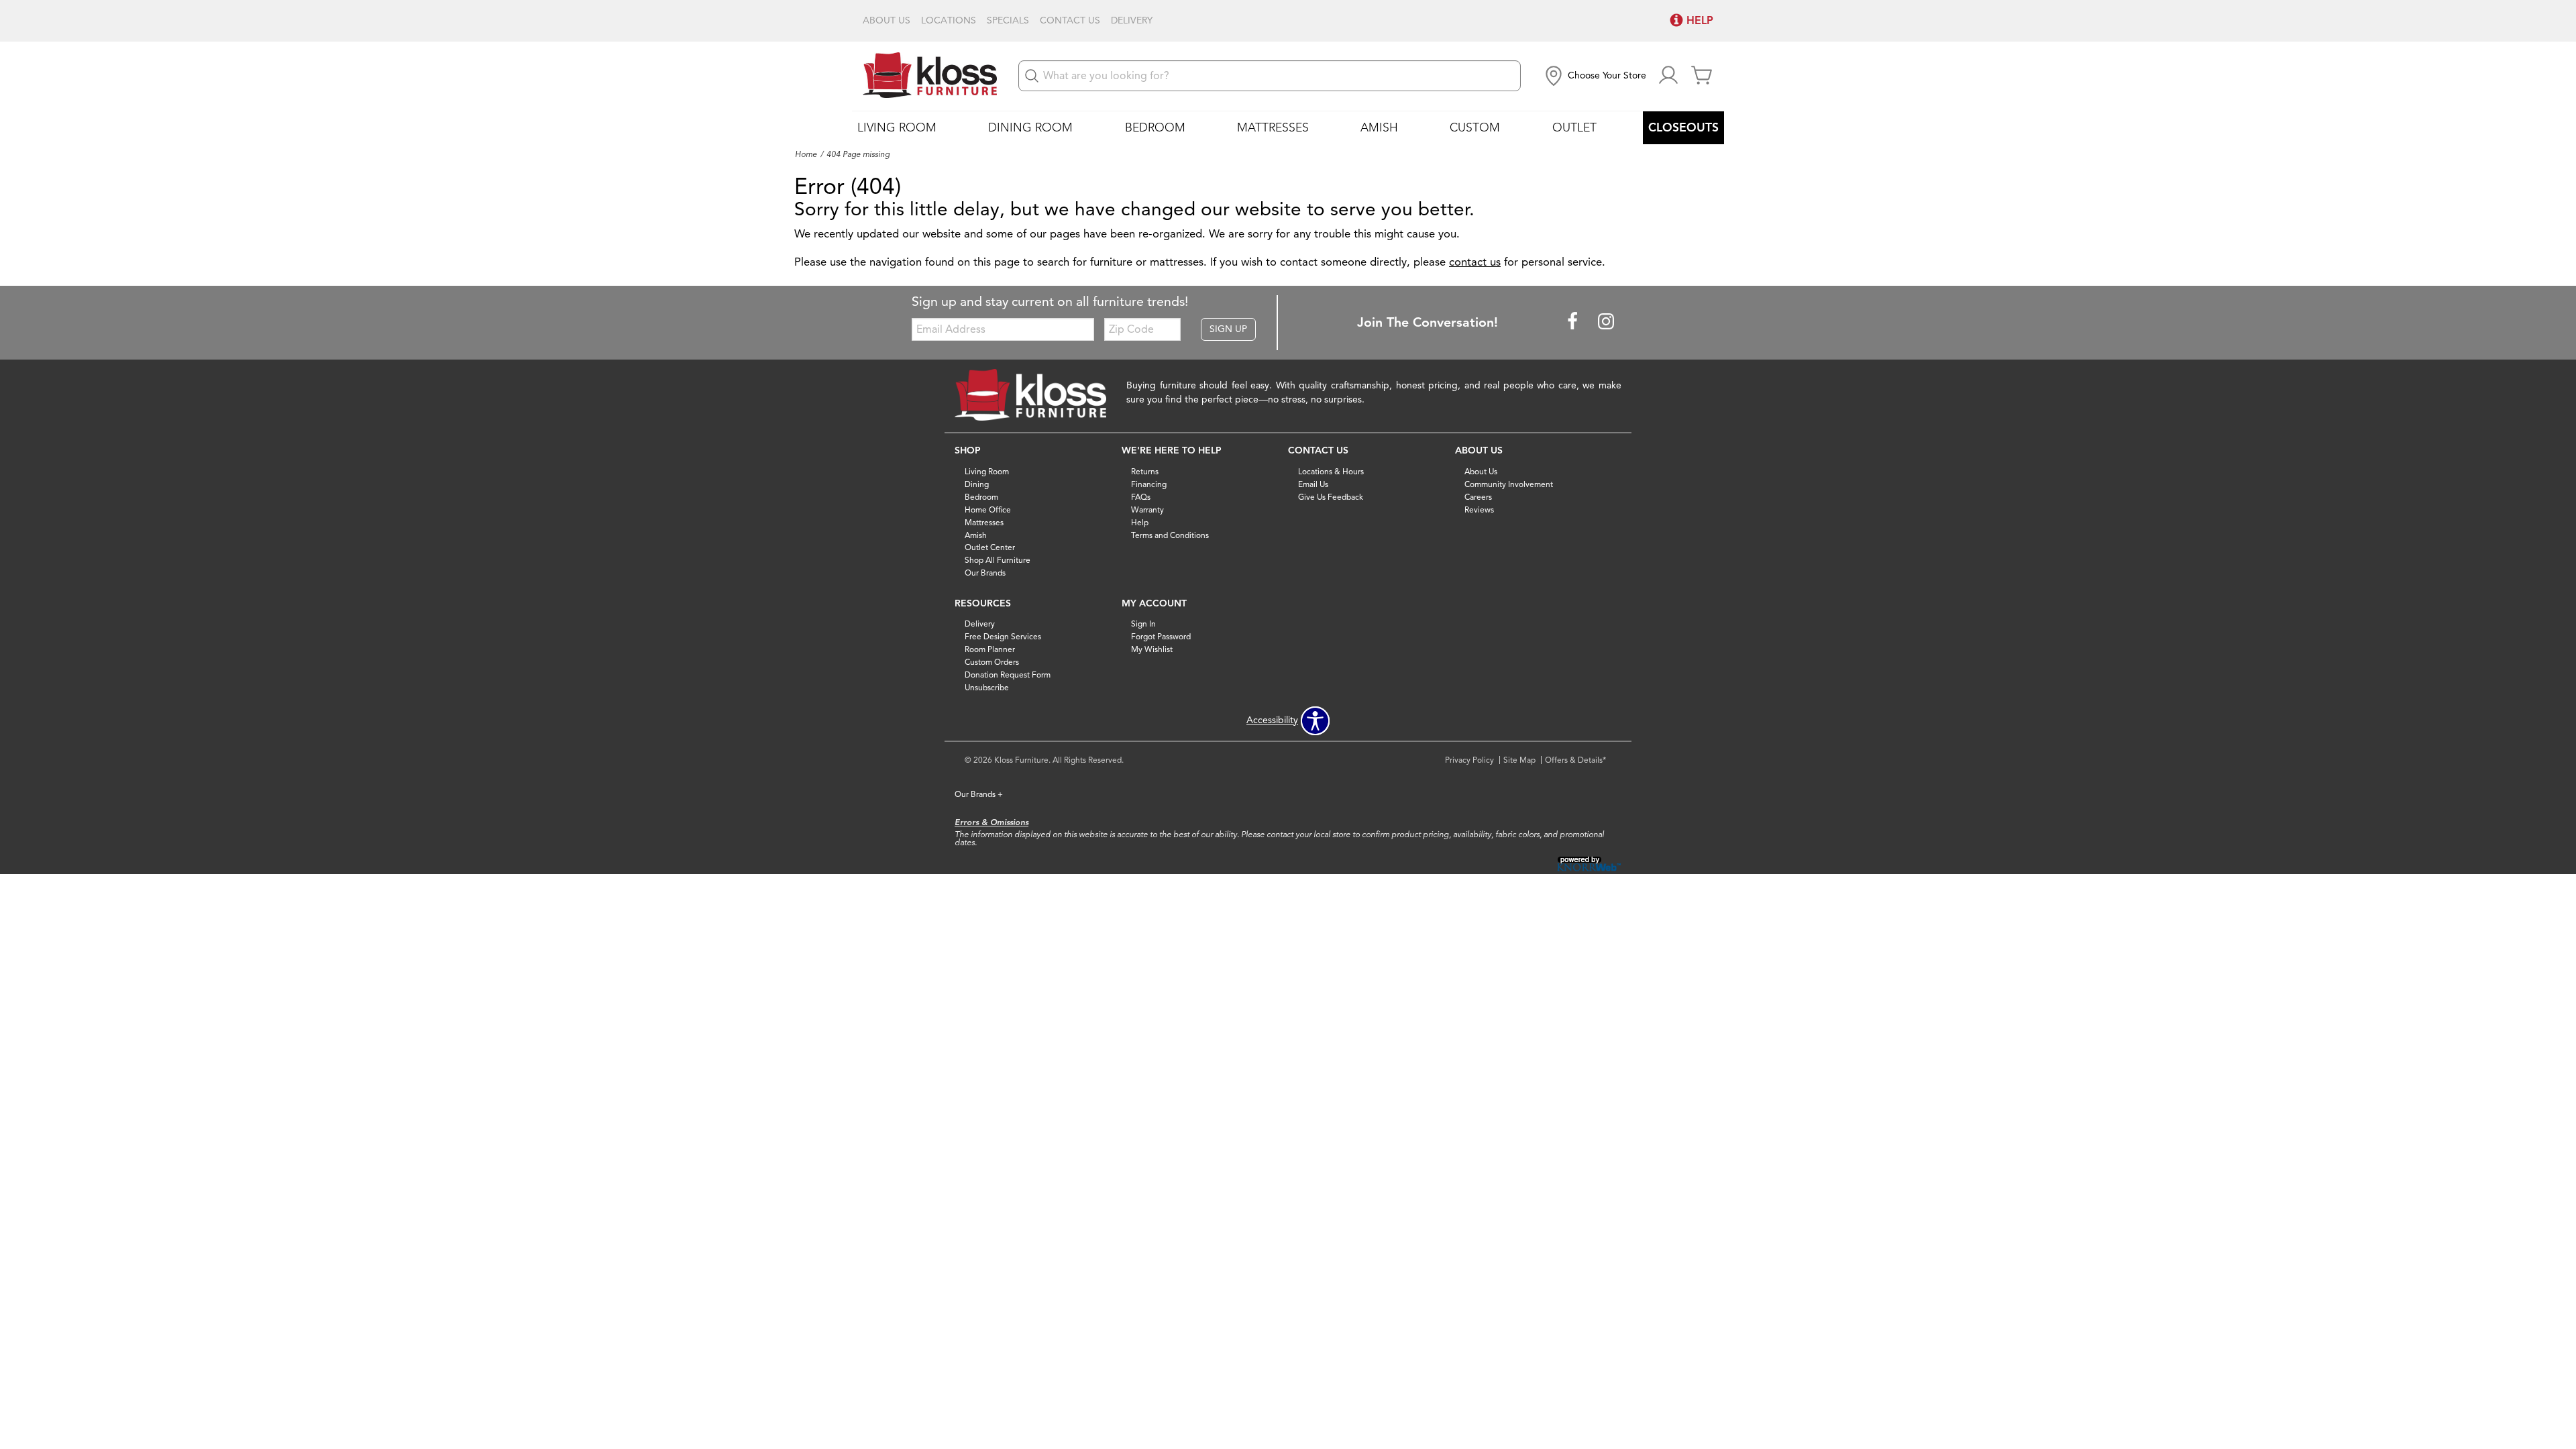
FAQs (1141, 497)
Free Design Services (1003, 636)
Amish (1379, 127)
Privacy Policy (1469, 760)
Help (1140, 522)
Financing (1149, 484)
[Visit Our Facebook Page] (1574, 322)
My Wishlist (1152, 649)
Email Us (1313, 484)
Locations (949, 21)
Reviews (1479, 509)
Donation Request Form (1008, 675)
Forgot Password (1161, 636)
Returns (1145, 471)
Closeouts (1683, 127)
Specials (1008, 21)
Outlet (1574, 127)
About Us (887, 21)
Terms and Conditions (1170, 534)
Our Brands (985, 573)
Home (806, 154)
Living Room (897, 127)
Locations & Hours (1331, 471)
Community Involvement (1509, 484)
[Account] (1668, 76)
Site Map (1519, 760)
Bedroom (1155, 127)
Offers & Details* (1575, 760)
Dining (977, 484)
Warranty (1147, 509)
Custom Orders (992, 662)
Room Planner (990, 649)
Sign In (1143, 624)
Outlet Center (990, 547)
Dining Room (1030, 127)
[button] (1594, 76)
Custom (1475, 127)
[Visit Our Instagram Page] (1606, 322)
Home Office (988, 509)
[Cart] (1702, 76)
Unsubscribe (987, 687)
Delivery (1132, 21)
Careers (1478, 497)
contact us (1475, 262)
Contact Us (1070, 21)
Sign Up (1228, 329)
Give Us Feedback (1331, 497)
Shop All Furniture (998, 560)
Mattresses (1273, 127)
